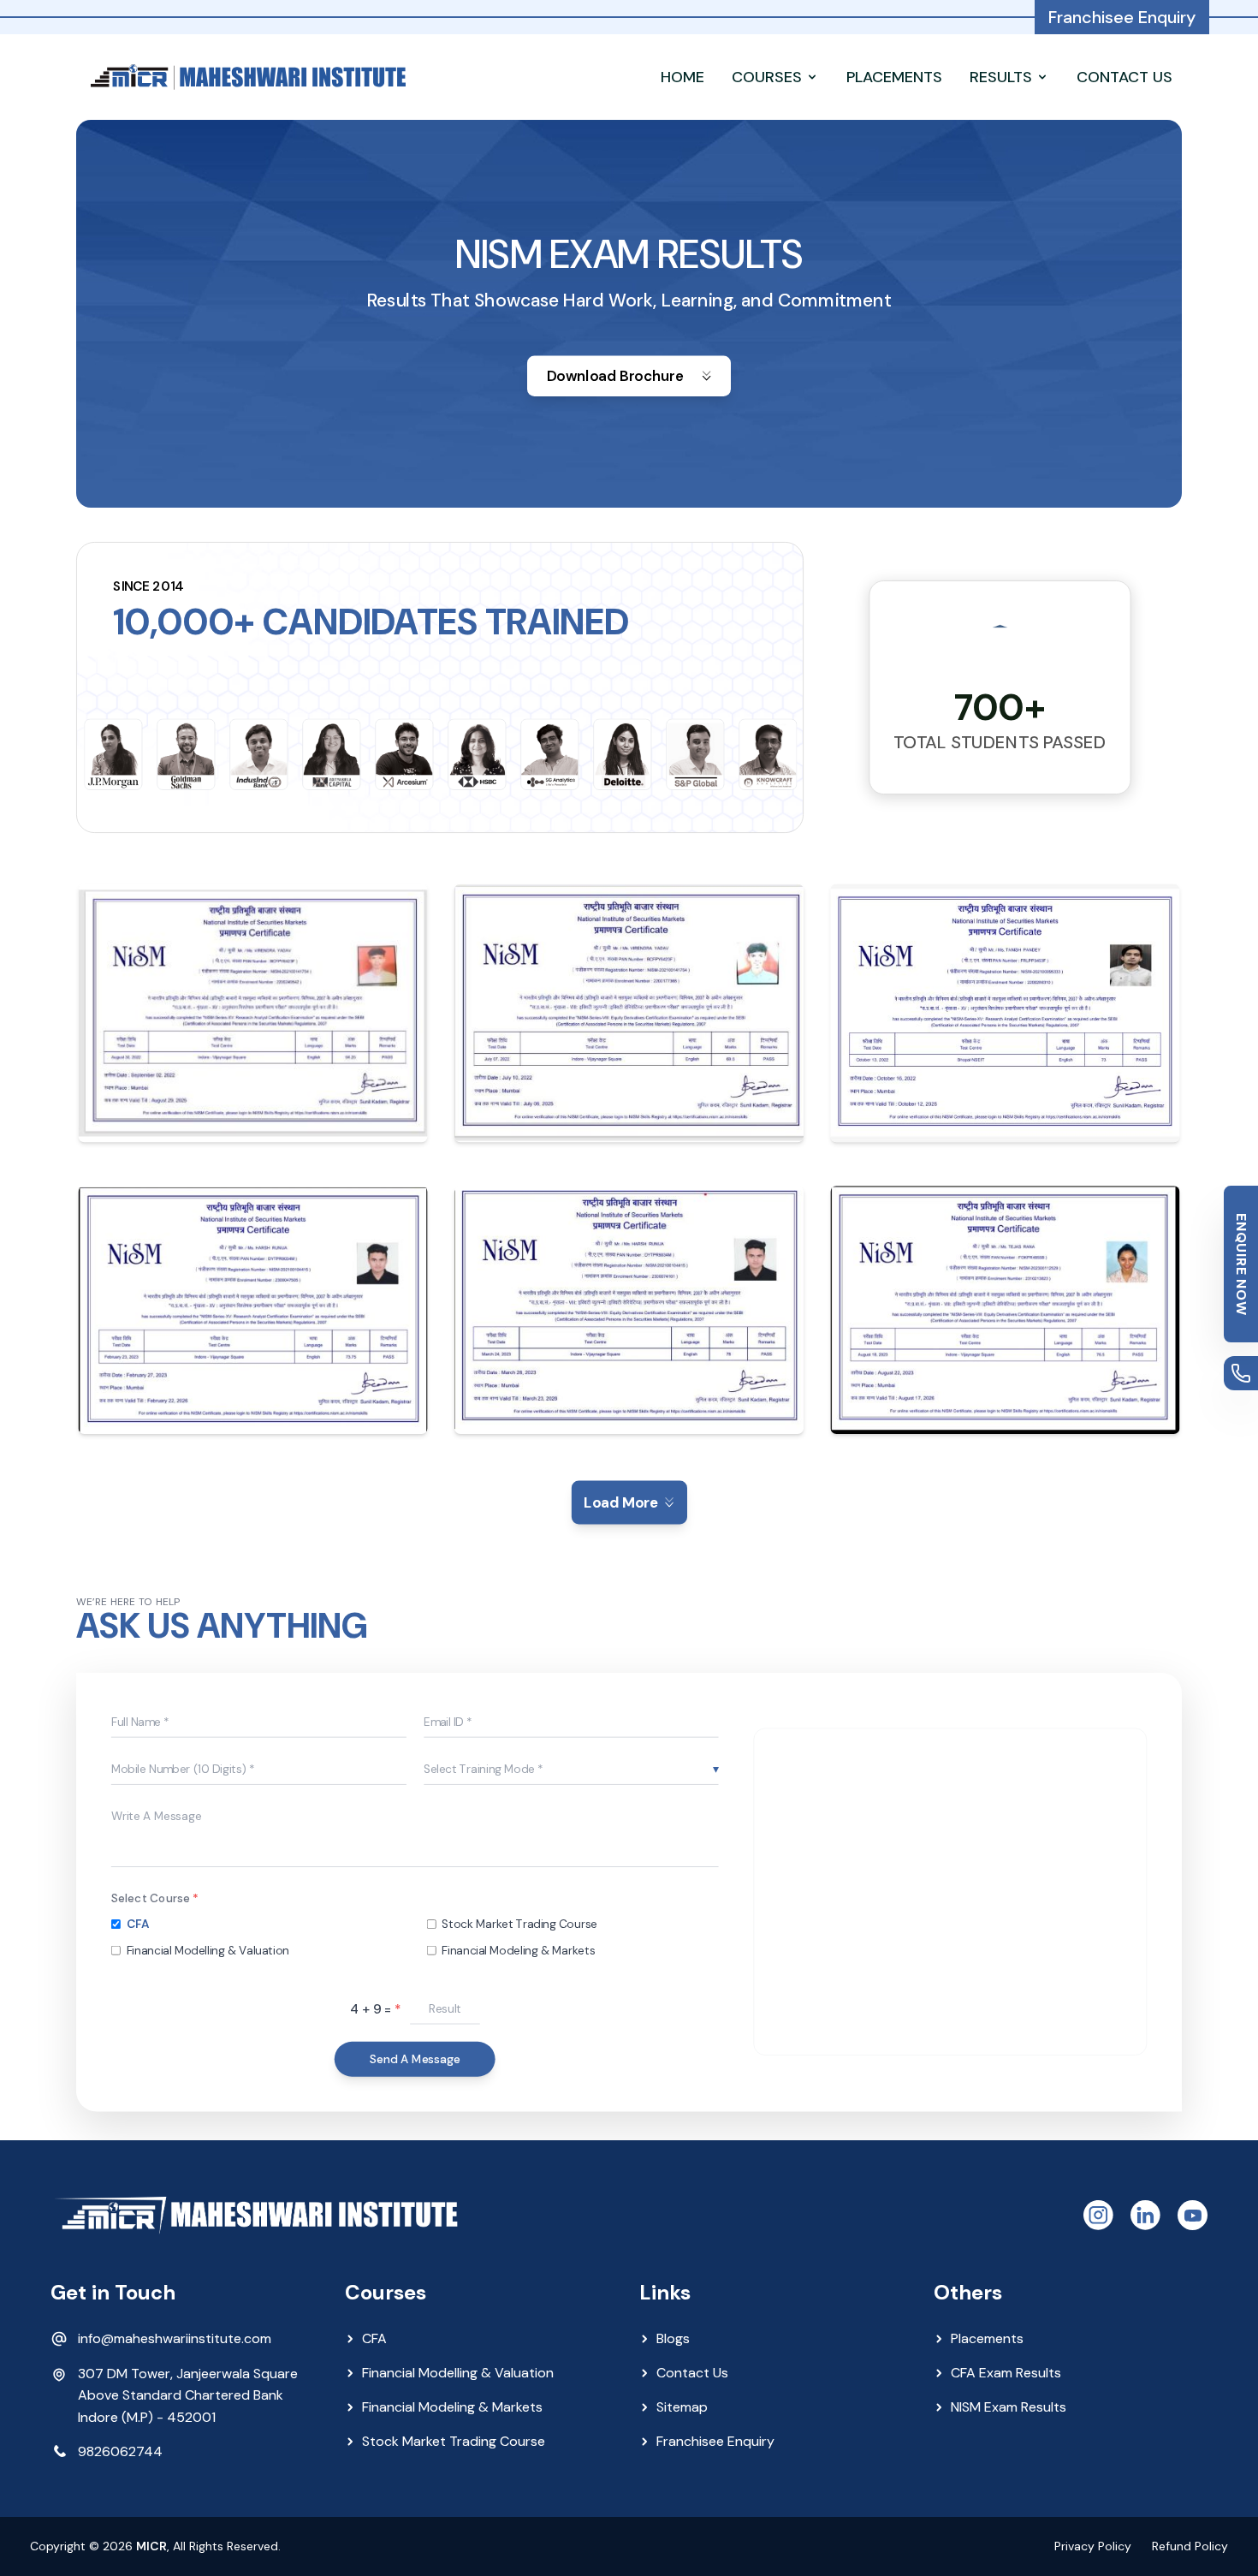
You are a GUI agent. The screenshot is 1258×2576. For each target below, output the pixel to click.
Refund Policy (1190, 2546)
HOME (682, 77)
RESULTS (1001, 77)
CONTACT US (1124, 77)
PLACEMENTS (894, 77)
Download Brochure (616, 376)
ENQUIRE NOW (1241, 1264)
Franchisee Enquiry (1122, 17)
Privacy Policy (1093, 2546)
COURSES (767, 77)
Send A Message (415, 2058)
